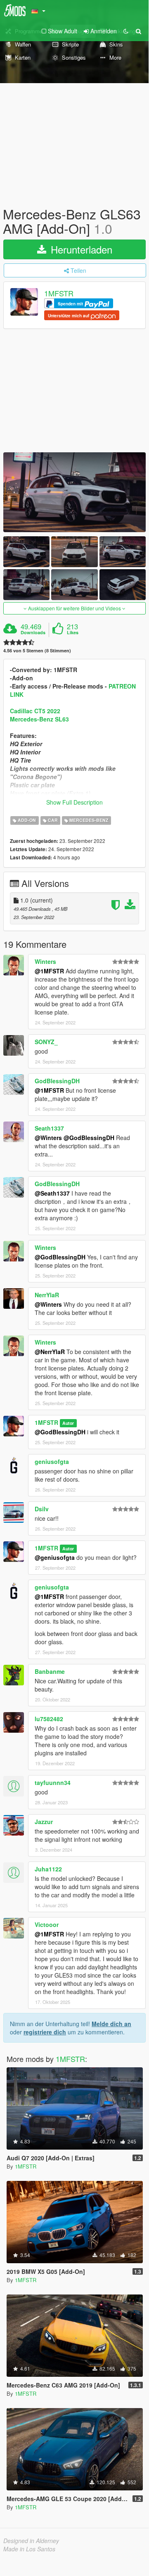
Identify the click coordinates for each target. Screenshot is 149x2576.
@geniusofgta (55, 1557)
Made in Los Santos (29, 2549)
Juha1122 (48, 1869)
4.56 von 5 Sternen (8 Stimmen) (37, 650)
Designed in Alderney (31, 2541)
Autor (68, 1423)
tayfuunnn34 (53, 1782)
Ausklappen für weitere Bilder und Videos (74, 608)
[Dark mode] (126, 31)
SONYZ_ (46, 1042)
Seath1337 (49, 1128)
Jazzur (44, 1822)
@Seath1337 (52, 1193)
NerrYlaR (47, 1295)
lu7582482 (49, 1719)
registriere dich (45, 2032)
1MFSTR (59, 293)
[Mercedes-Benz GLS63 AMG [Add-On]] (74, 492)
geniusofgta (52, 1461)
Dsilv (42, 1509)
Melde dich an (111, 2024)
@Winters (48, 1138)
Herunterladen (80, 249)
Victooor (47, 1924)
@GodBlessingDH (89, 1138)
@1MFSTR (49, 971)
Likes (73, 633)
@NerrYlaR (50, 1352)
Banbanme (50, 1671)
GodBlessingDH (57, 1081)
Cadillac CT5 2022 (35, 711)
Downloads (33, 633)
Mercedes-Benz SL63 (39, 719)
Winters (45, 961)
